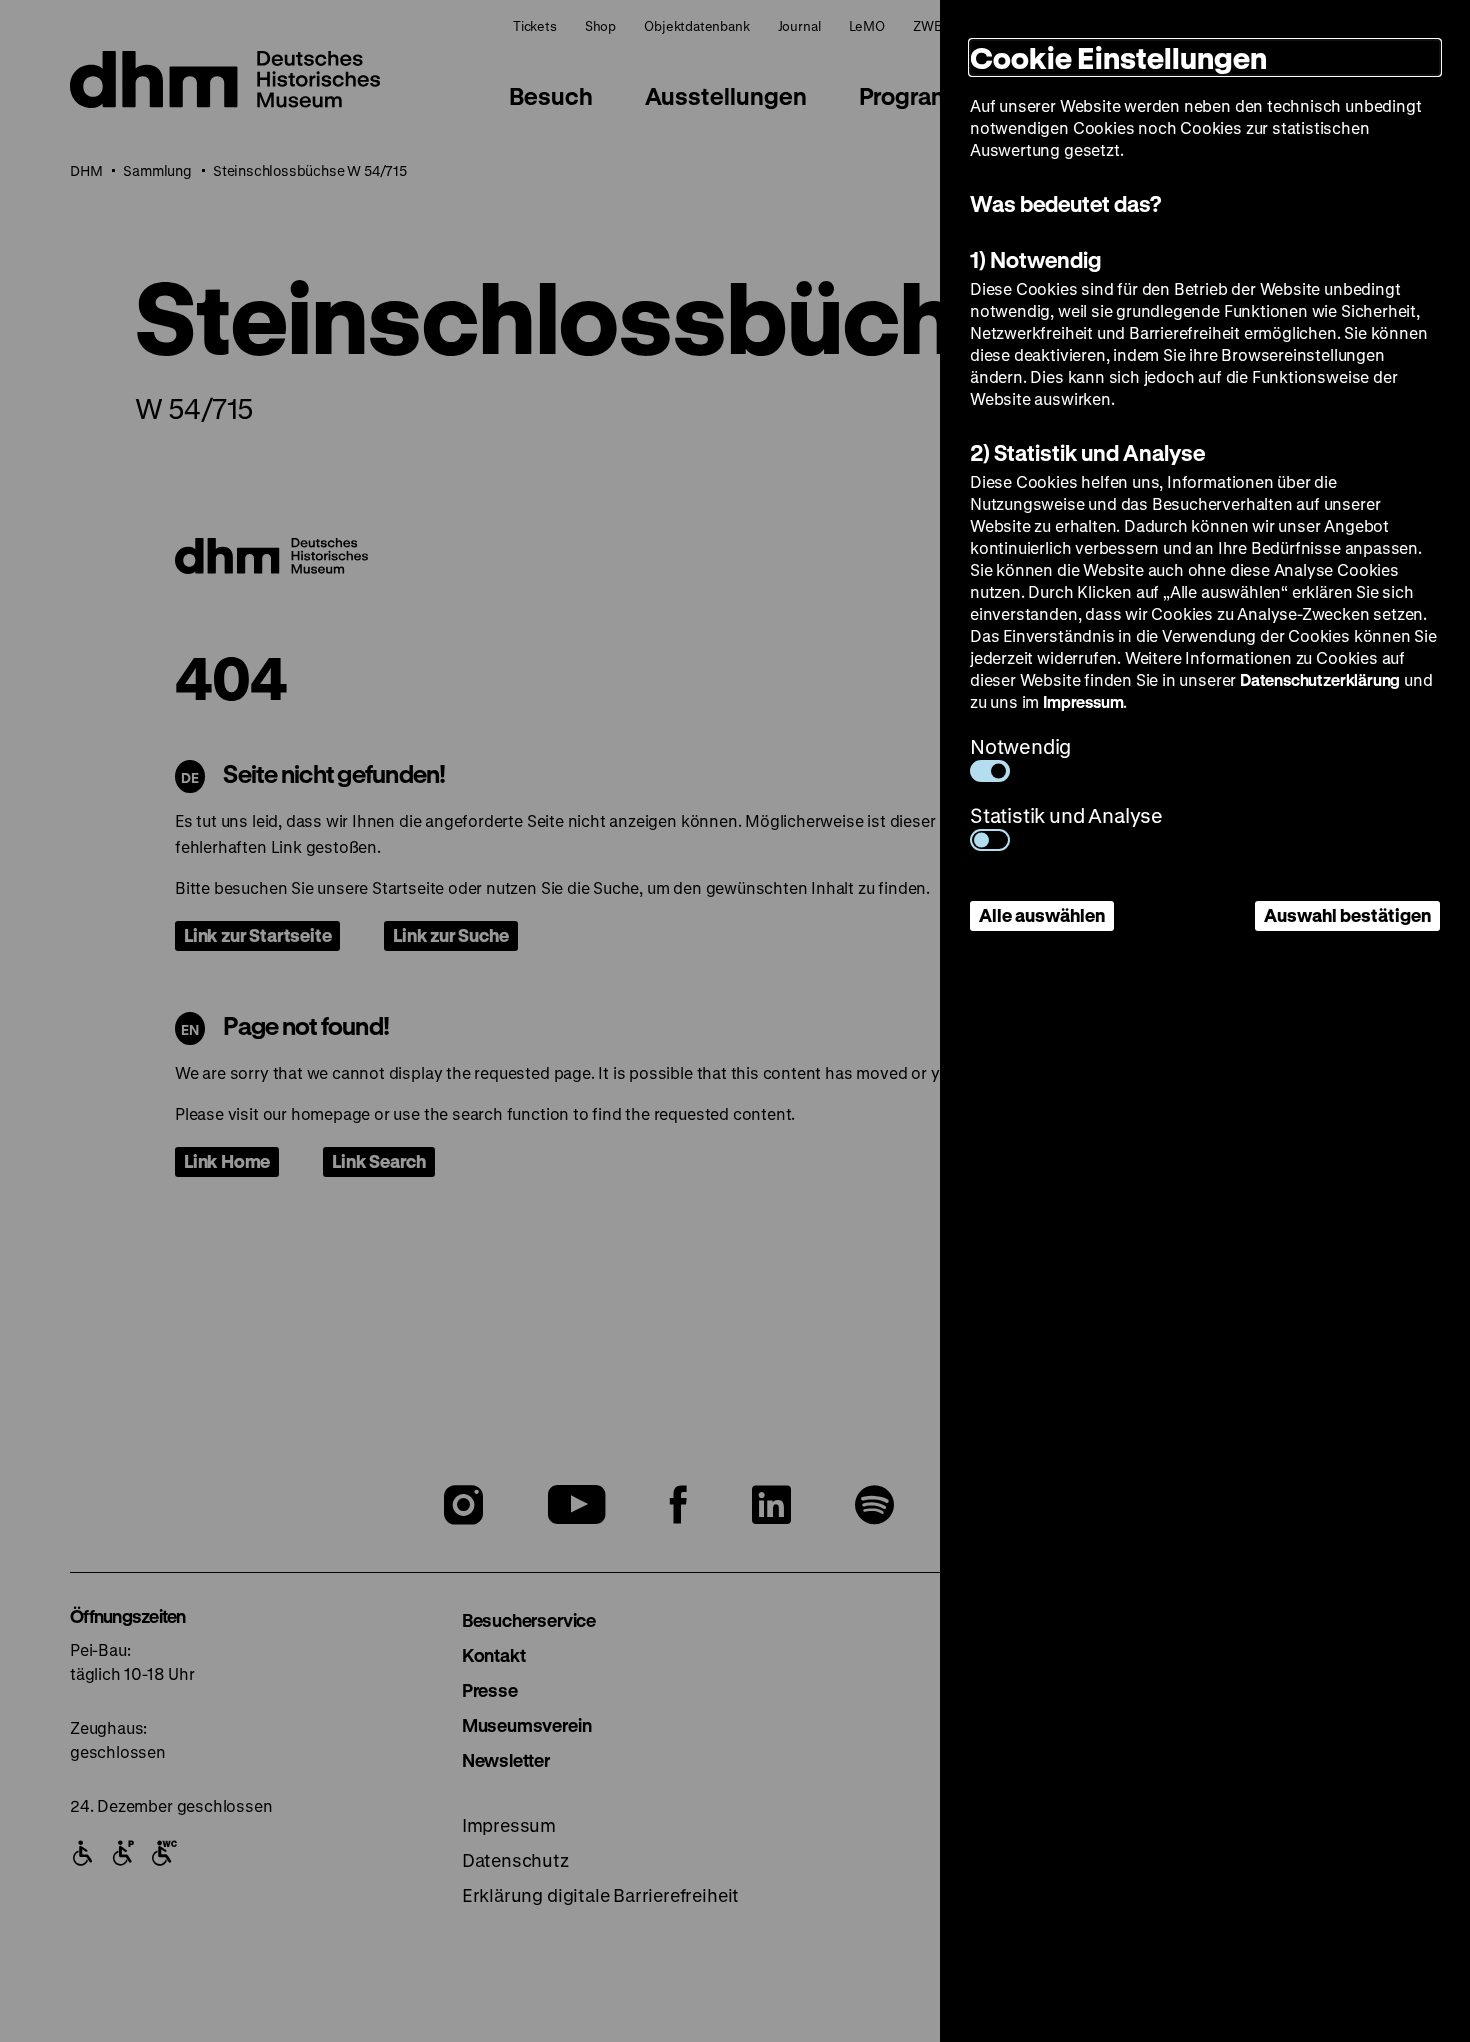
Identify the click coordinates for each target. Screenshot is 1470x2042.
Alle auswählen (1042, 915)
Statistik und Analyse (1066, 815)
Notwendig (1020, 746)
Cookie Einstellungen (1118, 57)
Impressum (1083, 701)
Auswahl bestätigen (1347, 915)
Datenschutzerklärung (1320, 679)
